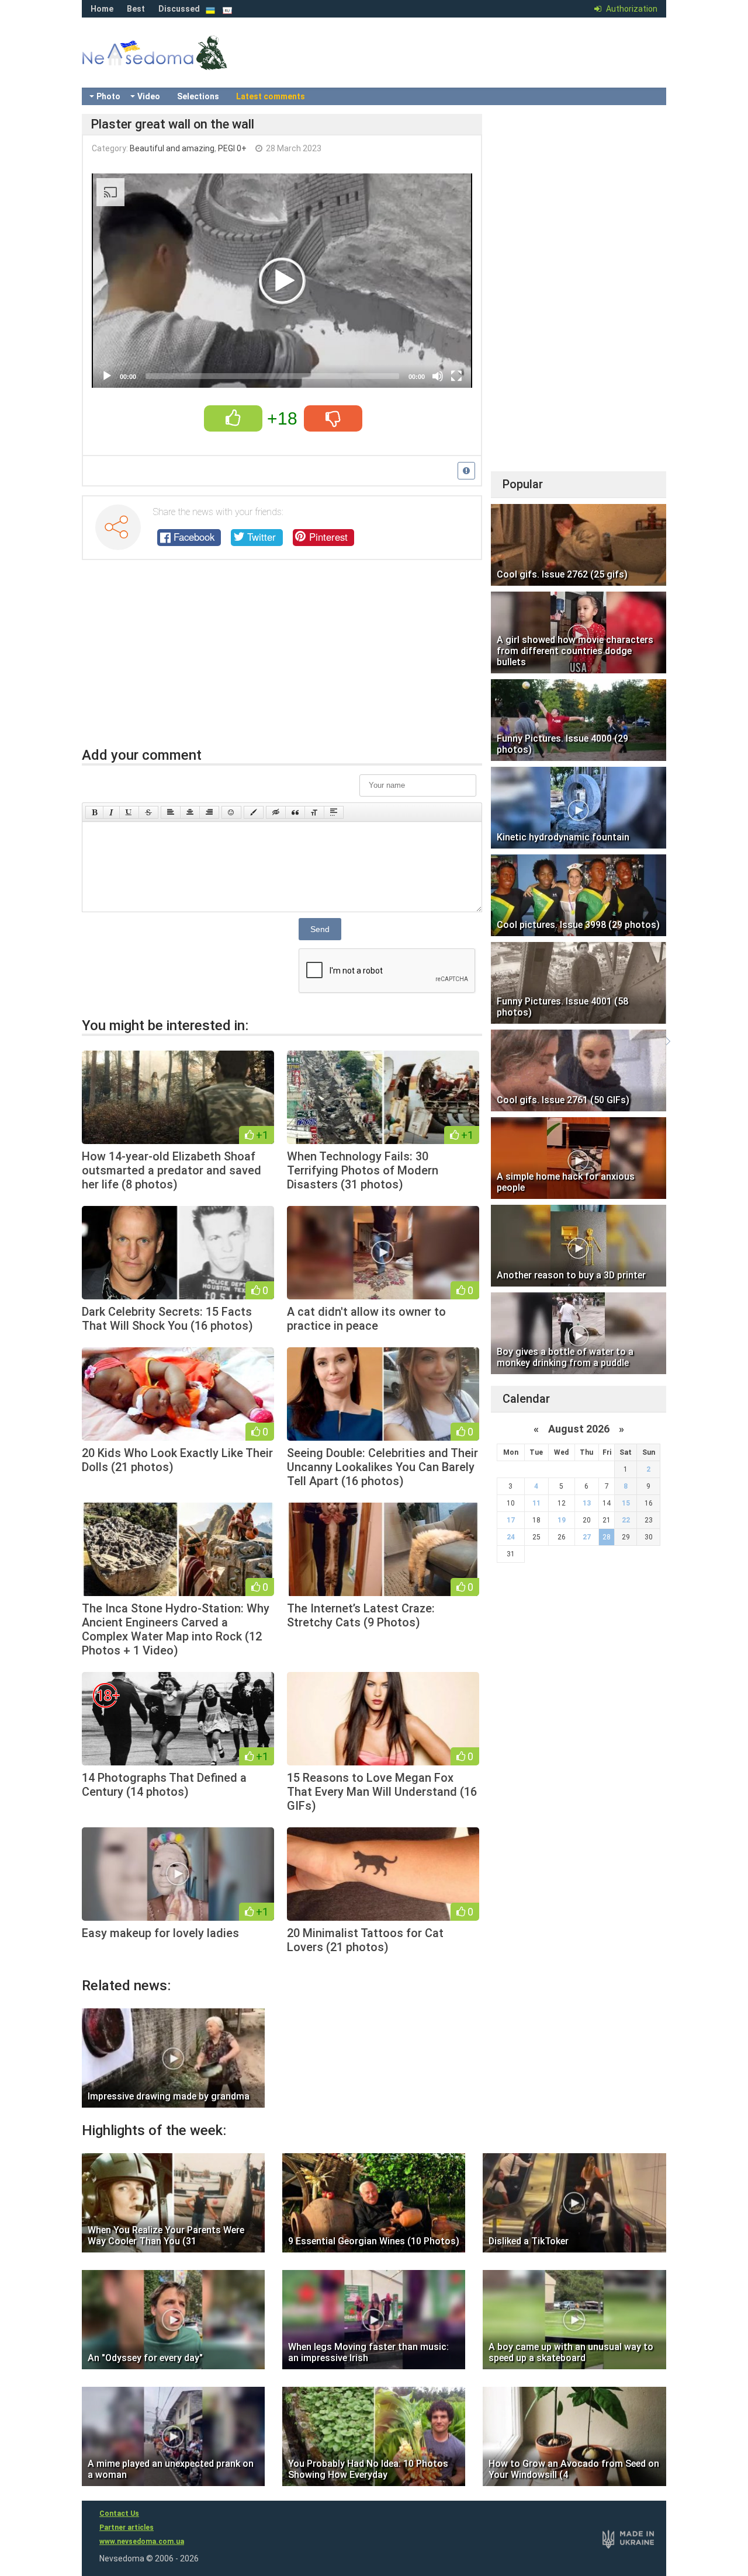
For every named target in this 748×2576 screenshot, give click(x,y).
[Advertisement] (282, 659)
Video (149, 96)
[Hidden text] (276, 812)
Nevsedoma (175, 64)
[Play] (107, 376)
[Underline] (129, 812)
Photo (108, 96)
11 (536, 1503)
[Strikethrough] (148, 812)
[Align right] (209, 812)
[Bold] (94, 812)
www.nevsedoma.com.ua (142, 2542)
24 (511, 1537)
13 (587, 1503)
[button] (282, 281)
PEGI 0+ (232, 148)
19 (562, 1520)
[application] (282, 281)
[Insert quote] (295, 812)
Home (102, 9)
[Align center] (190, 812)
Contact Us (119, 2514)
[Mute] (438, 376)
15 (626, 1503)
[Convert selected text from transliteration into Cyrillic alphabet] (314, 812)
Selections (198, 96)
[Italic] (111, 812)
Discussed (179, 9)
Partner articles (127, 2528)
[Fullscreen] (456, 376)
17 (511, 1520)
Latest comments (271, 96)
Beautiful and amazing (172, 148)
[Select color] (254, 812)
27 (587, 1537)
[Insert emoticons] (231, 812)
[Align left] (171, 812)
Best (136, 9)
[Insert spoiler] (334, 812)
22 (626, 1520)
